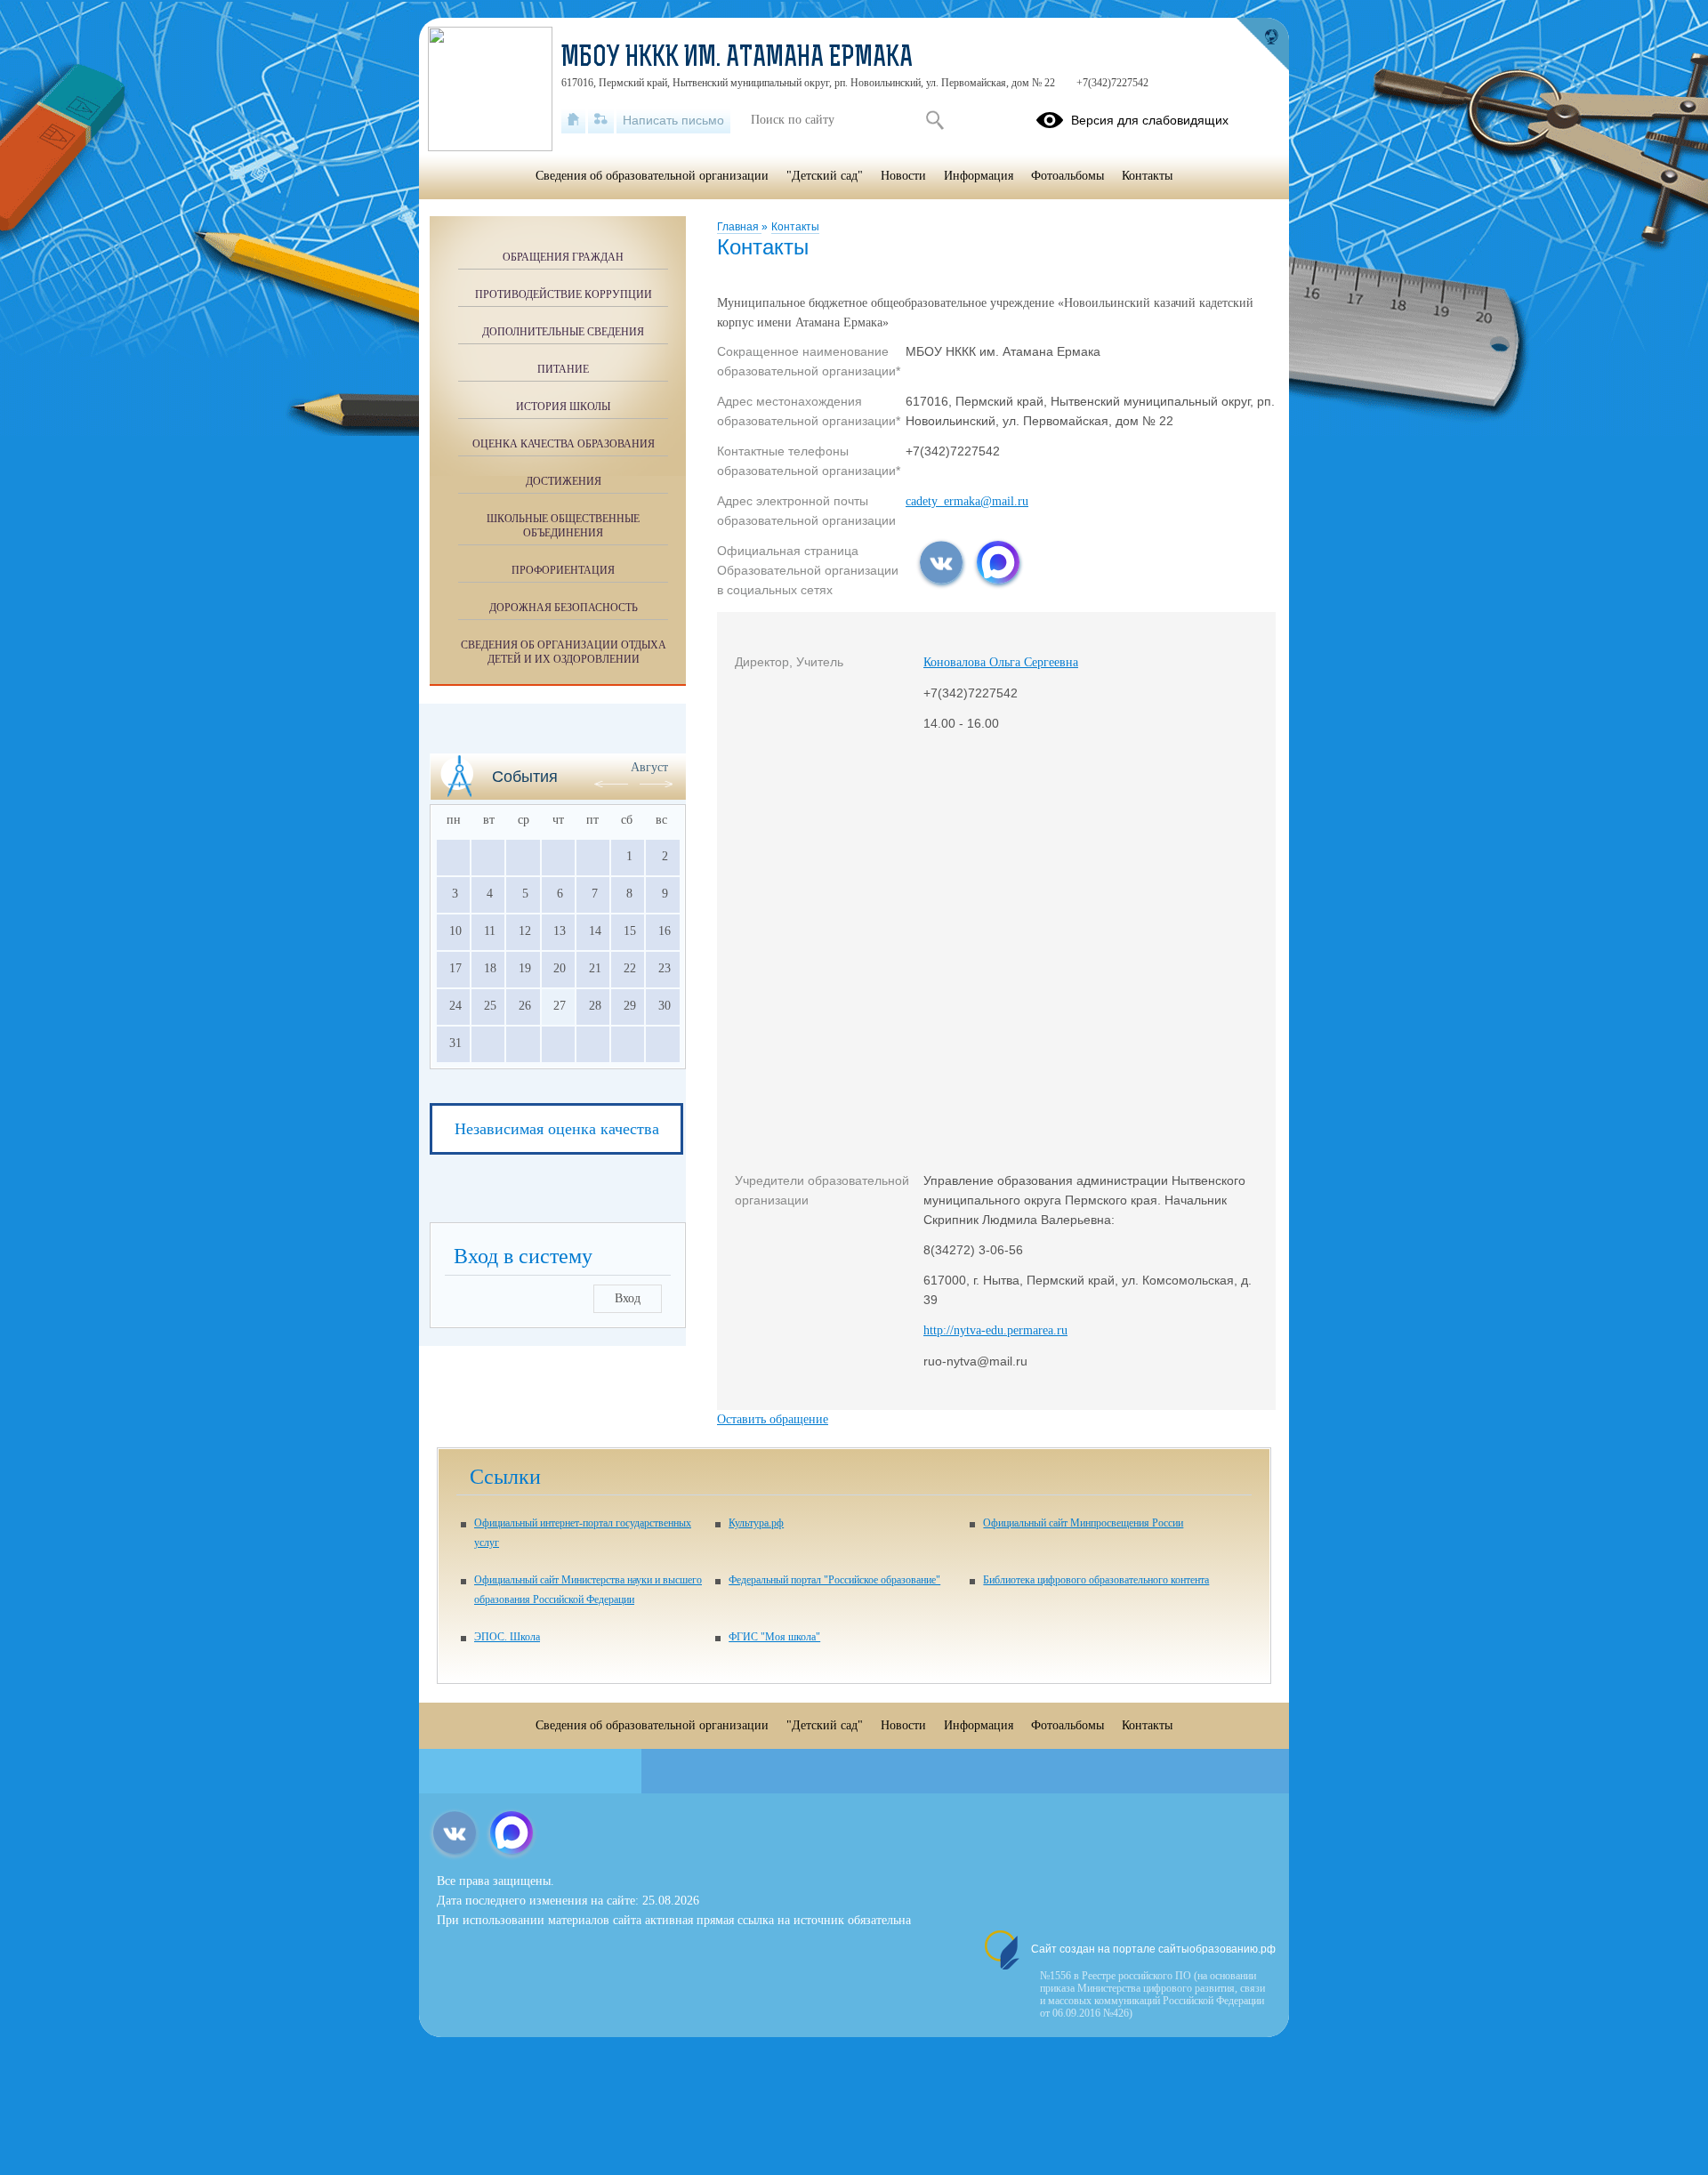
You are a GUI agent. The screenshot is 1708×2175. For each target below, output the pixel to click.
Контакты (795, 227)
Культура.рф (756, 1523)
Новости (903, 176)
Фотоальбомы (1067, 176)
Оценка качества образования (564, 444)
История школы (563, 407)
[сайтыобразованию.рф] (1262, 44)
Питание (563, 369)
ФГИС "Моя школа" (774, 1637)
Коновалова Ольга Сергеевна (1001, 662)
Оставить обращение (773, 1419)
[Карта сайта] (601, 120)
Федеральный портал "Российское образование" (834, 1580)
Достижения (564, 481)
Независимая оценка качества (557, 1129)
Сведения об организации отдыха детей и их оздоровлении (564, 652)
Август (649, 767)
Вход (628, 1298)
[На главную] (573, 120)
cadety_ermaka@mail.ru (967, 501)
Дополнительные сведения (563, 332)
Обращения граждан (563, 257)
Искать (935, 120)
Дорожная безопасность (564, 608)
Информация (979, 176)
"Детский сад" (825, 176)
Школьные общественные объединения (563, 526)
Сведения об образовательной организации (652, 176)
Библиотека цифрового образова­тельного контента (1096, 1580)
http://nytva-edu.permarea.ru (995, 1330)
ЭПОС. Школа (507, 1637)
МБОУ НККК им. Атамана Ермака (737, 59)
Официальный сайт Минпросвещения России (1083, 1523)
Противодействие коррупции (564, 294)
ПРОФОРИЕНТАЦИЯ (563, 570)
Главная (739, 227)
